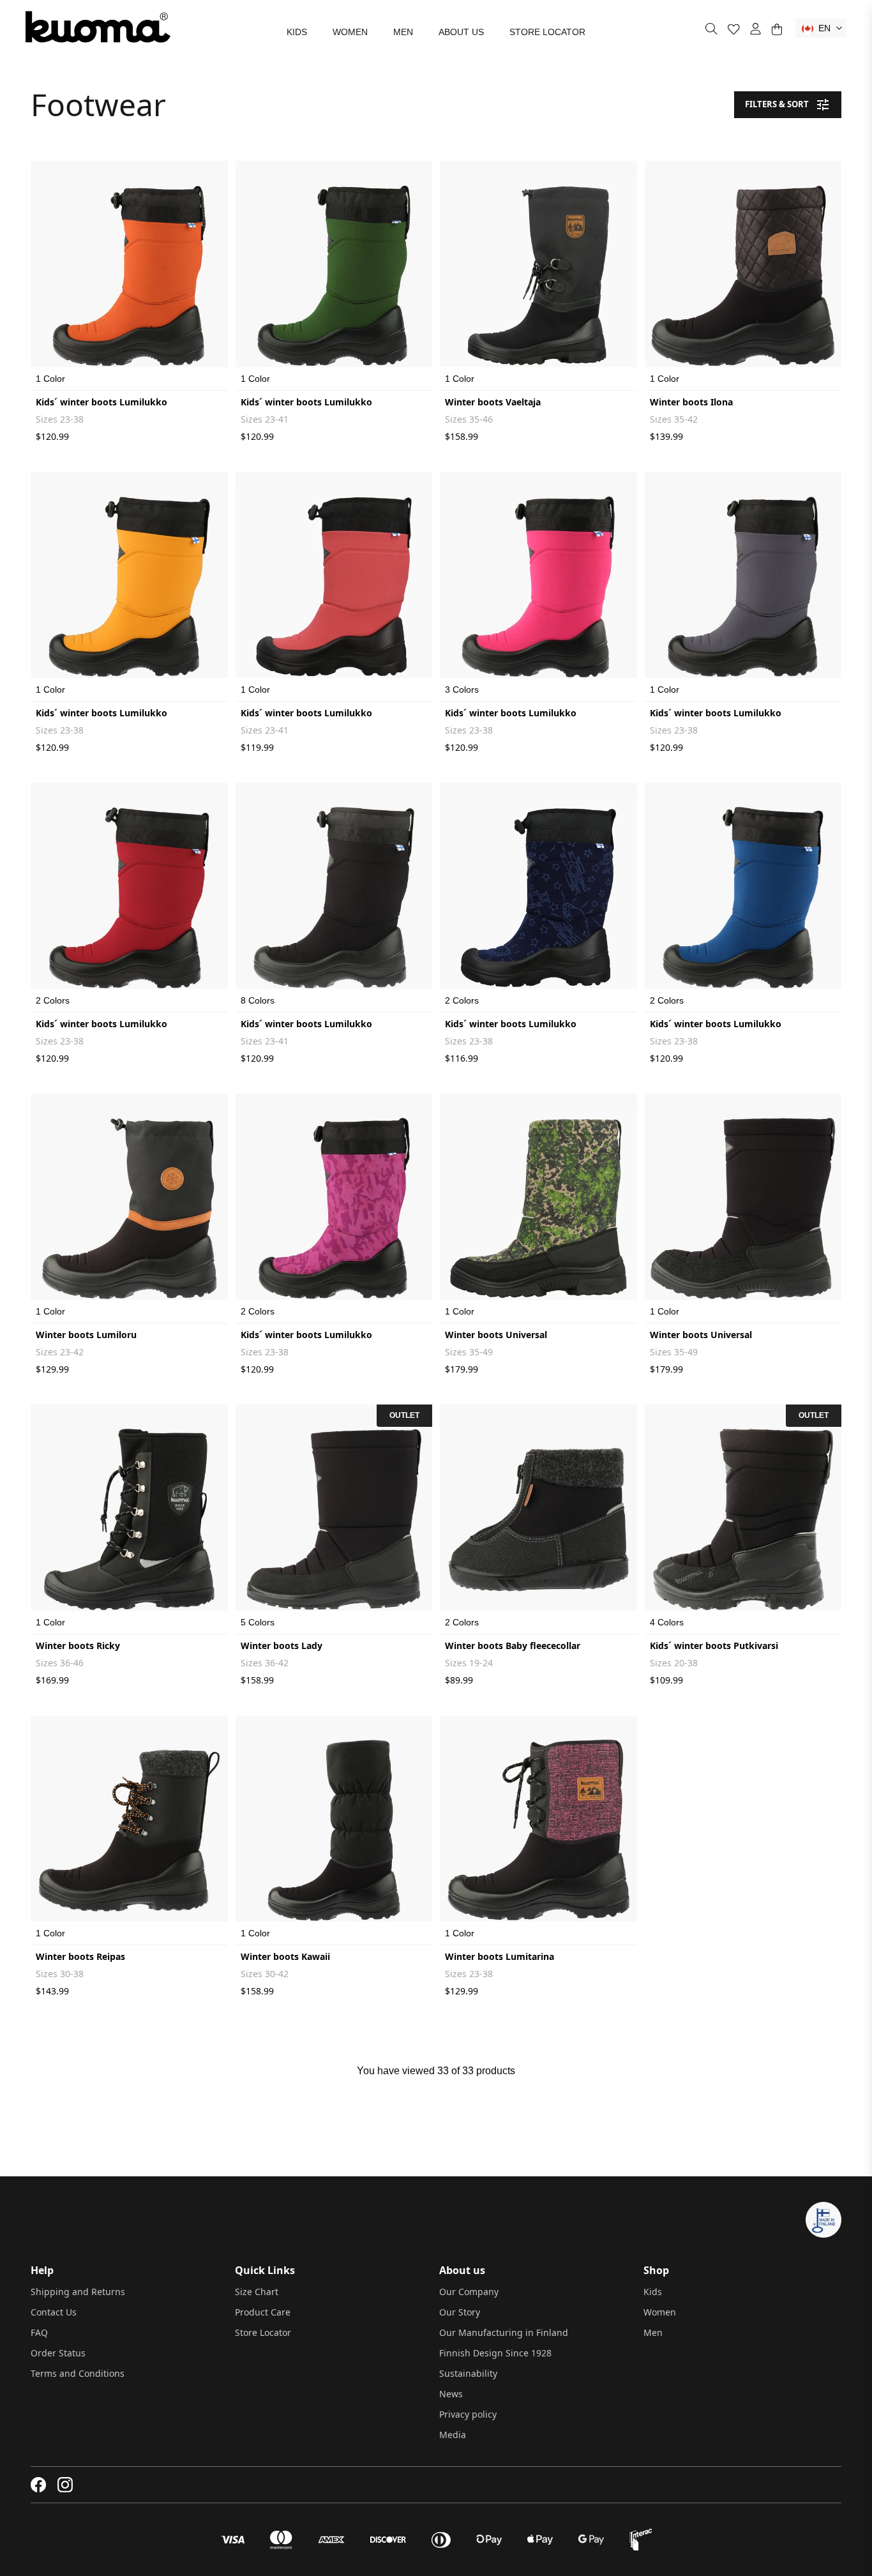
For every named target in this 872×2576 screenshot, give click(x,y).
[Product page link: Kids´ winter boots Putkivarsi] (743, 1519)
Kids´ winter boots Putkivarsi (714, 1646)
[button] (821, 28)
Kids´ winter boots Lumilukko (101, 402)
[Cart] (777, 29)
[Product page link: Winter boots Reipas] (129, 1830)
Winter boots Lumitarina (500, 1956)
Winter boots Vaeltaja (493, 402)
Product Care (263, 2312)
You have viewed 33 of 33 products (436, 2071)
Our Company (469, 2292)
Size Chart (257, 2292)
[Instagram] (65, 2485)
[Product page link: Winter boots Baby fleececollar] (538, 1519)
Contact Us (54, 2312)
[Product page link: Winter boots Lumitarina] (538, 1830)
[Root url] (98, 27)
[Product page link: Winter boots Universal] (538, 1209)
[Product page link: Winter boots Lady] (334, 1519)
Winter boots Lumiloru (86, 1335)
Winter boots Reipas (80, 1956)
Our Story (460, 2312)
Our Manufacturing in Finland (504, 2332)
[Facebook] (39, 2485)
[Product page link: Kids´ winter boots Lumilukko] (129, 276)
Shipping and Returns (78, 2292)
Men (403, 32)
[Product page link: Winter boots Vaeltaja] (538, 276)
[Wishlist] (734, 29)
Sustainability (468, 2373)
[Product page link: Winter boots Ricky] (129, 1519)
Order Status (58, 2353)
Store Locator (547, 32)
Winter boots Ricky (78, 1646)
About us (461, 32)
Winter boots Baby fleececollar (513, 1646)
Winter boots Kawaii (285, 1956)
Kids (297, 32)
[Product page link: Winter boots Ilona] (743, 276)
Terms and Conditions (78, 2373)
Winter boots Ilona (691, 402)
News (451, 2394)
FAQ (39, 2332)
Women (350, 32)
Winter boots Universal (496, 1335)
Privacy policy (468, 2414)
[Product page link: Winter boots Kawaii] (334, 1830)
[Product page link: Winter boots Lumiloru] (129, 1209)
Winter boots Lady (282, 1646)
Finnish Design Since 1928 (495, 2353)
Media (453, 2435)
